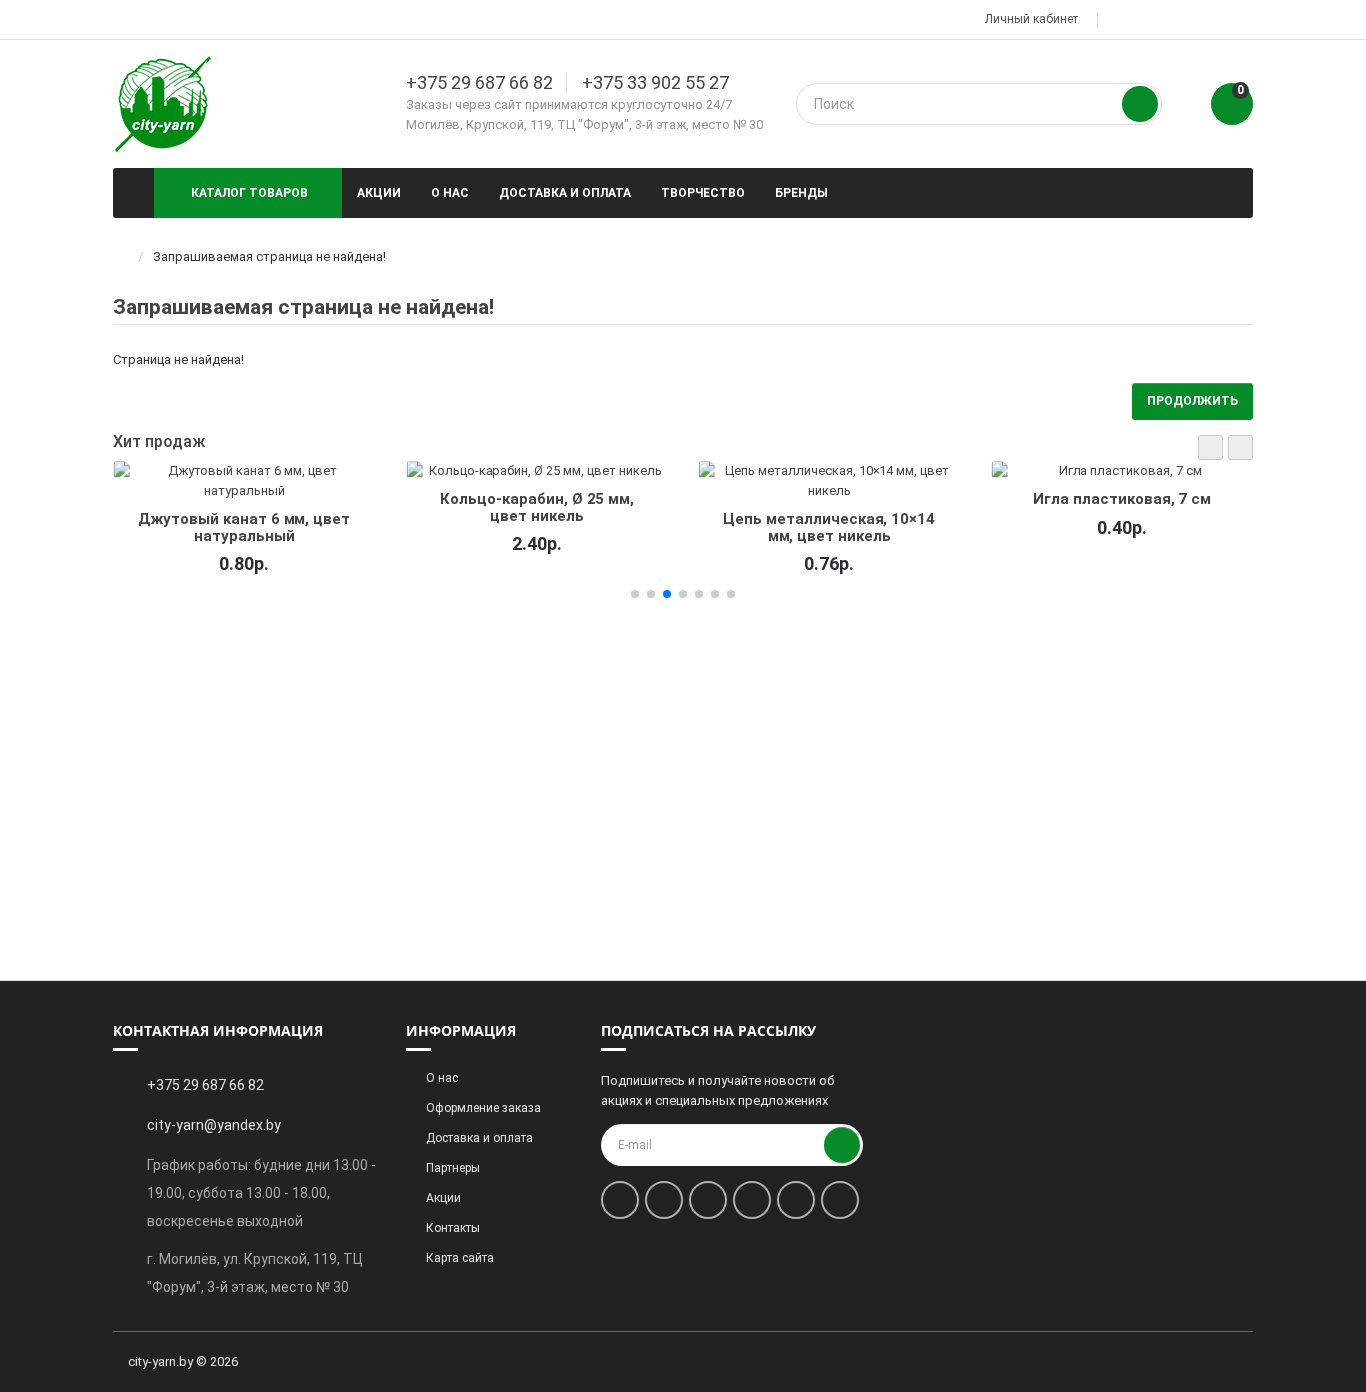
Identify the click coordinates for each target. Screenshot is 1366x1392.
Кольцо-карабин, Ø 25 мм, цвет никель (537, 507)
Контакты (453, 1228)
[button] (1210, 447)
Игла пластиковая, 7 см (1122, 499)
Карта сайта (460, 1258)
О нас (450, 193)
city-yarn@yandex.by (214, 1125)
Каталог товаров (249, 193)
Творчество (703, 193)
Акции (379, 193)
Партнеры (453, 1168)
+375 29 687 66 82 (479, 82)
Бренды (801, 193)
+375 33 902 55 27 (655, 82)
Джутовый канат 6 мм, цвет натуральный (244, 527)
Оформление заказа (483, 1108)
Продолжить (1192, 401)
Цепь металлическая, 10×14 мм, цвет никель (829, 527)
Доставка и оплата (565, 193)
